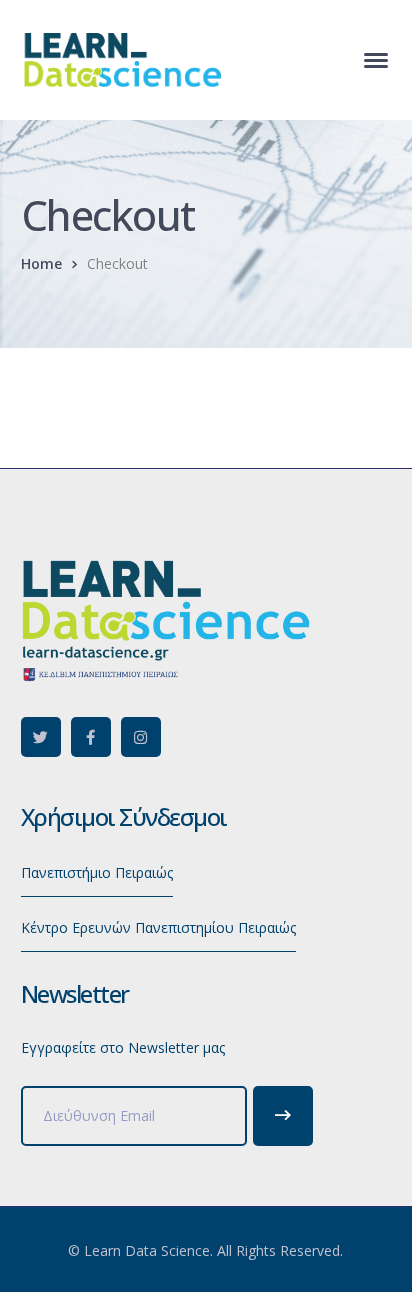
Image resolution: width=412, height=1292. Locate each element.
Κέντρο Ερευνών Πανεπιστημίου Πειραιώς (158, 927)
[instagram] (141, 737)
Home (41, 263)
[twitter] (41, 737)
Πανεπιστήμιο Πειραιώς (97, 872)
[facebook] (91, 737)
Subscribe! (283, 1116)
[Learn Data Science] (121, 58)
